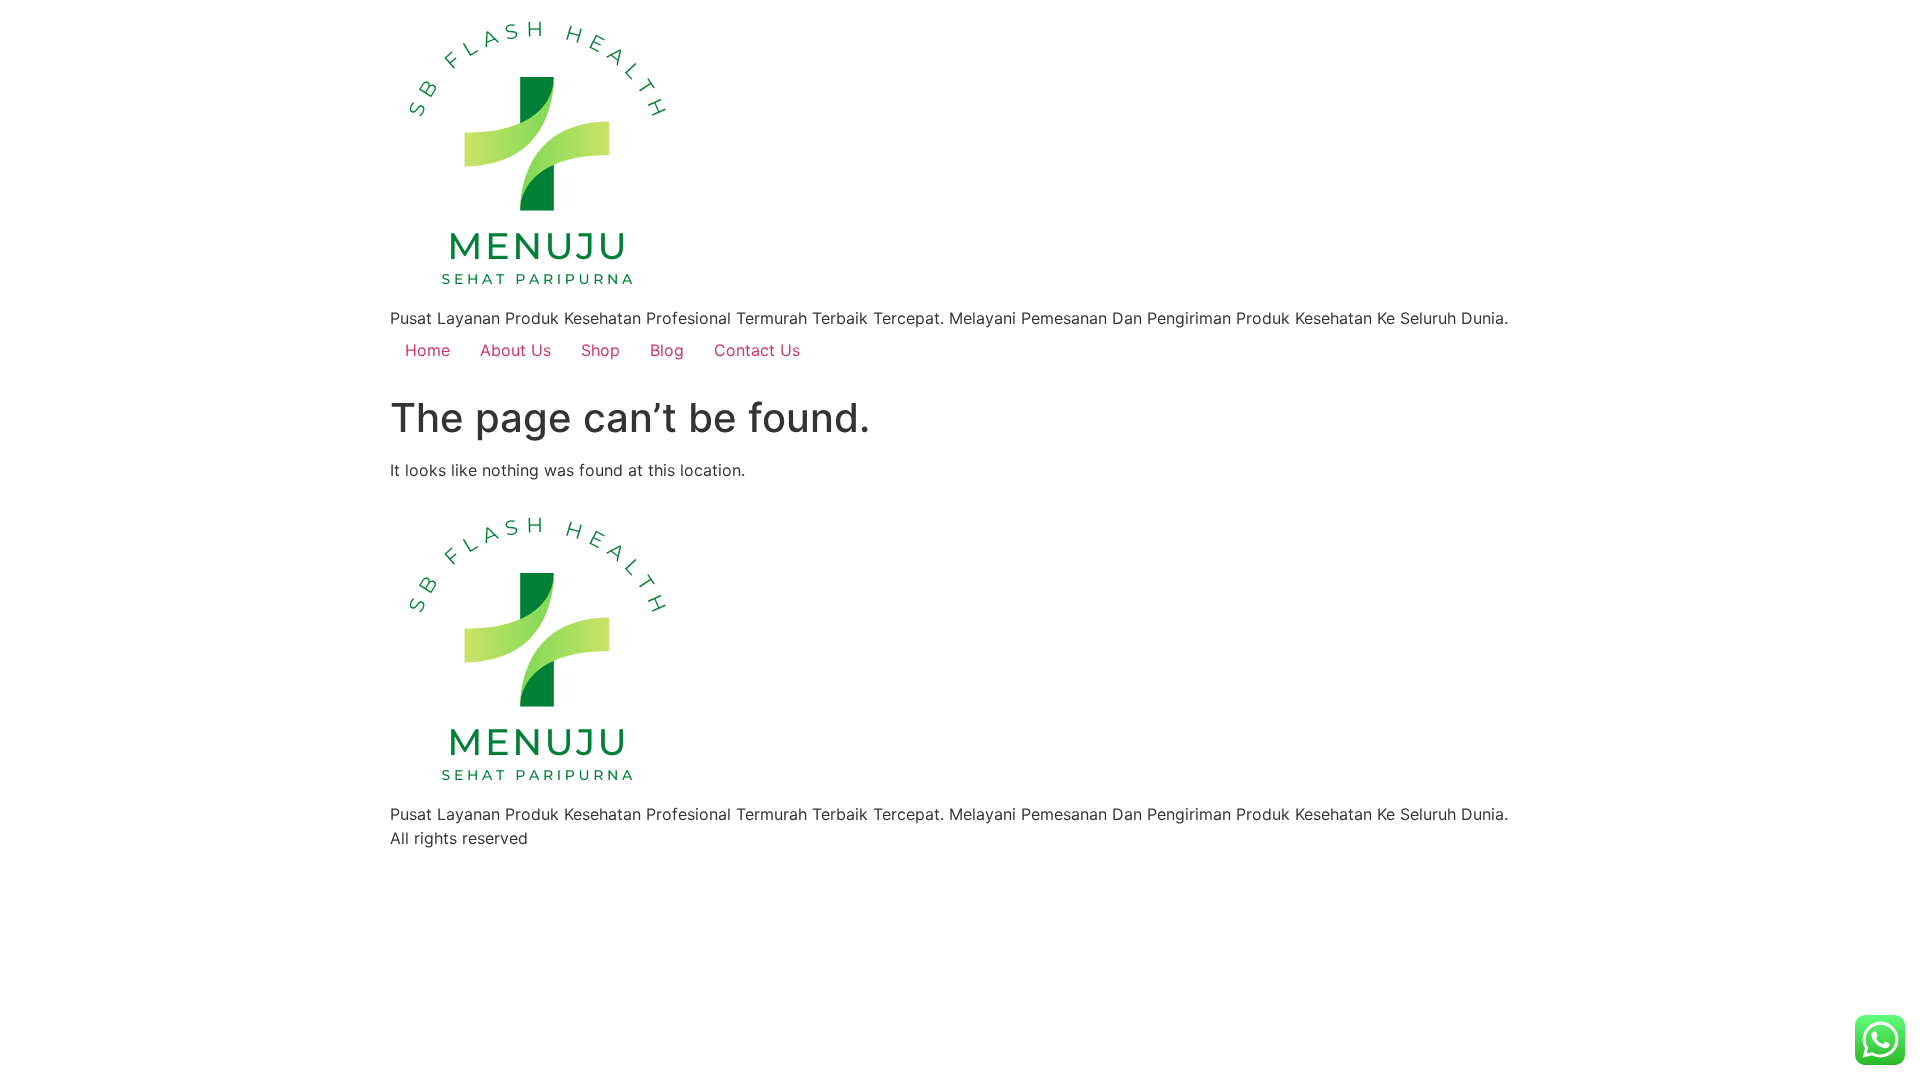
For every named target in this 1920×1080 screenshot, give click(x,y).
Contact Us (757, 350)
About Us (515, 350)
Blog (667, 350)
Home (427, 350)
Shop (600, 350)
